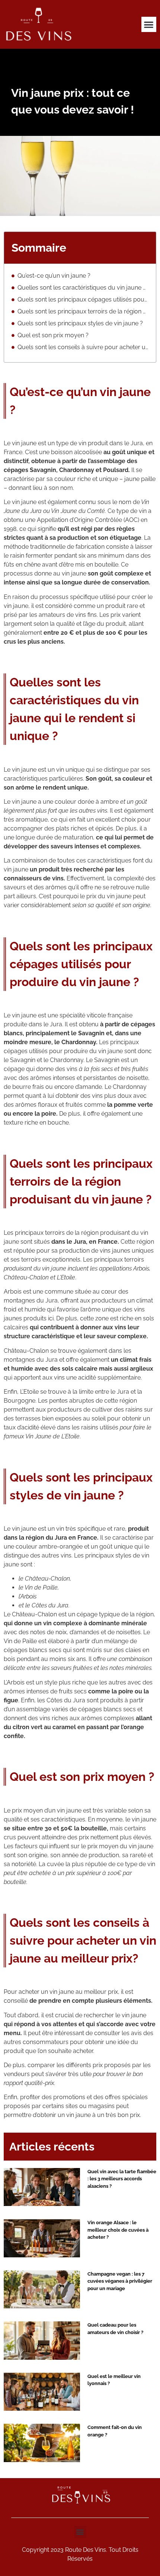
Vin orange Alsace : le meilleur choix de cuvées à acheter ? (118, 2230)
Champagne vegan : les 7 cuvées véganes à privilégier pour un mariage (120, 2281)
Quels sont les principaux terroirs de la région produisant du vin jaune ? (83, 311)
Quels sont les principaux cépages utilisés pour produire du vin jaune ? (83, 299)
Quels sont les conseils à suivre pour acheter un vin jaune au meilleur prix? (83, 347)
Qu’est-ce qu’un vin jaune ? (54, 276)
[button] (149, 24)
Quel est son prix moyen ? (53, 335)
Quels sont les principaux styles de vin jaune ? (80, 323)
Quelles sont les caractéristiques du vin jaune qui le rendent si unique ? (83, 288)
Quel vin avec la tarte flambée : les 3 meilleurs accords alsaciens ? (122, 2179)
